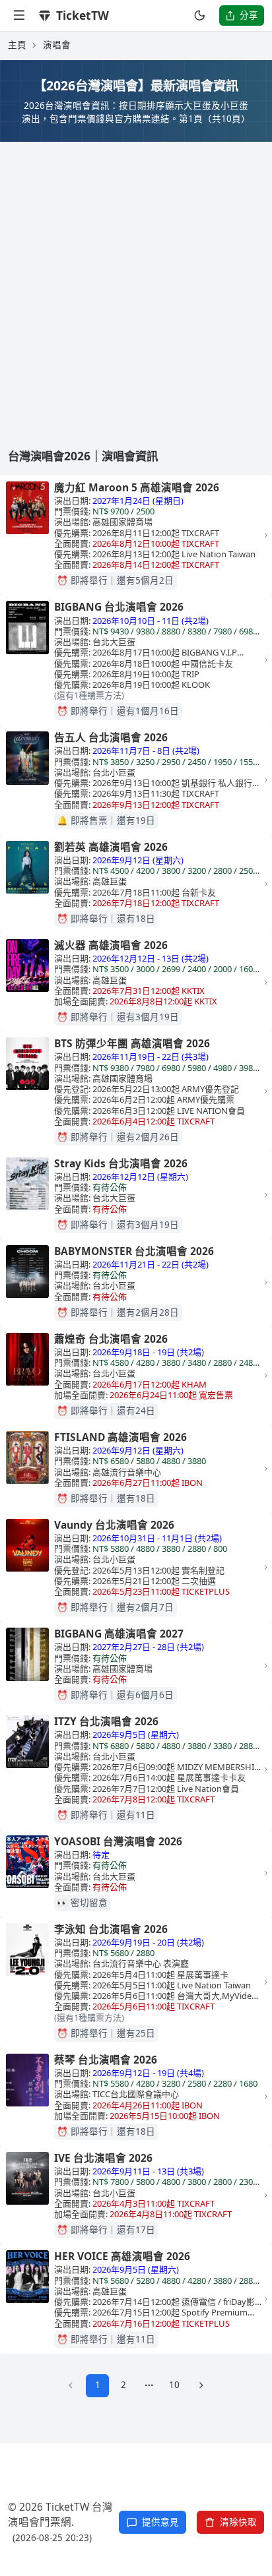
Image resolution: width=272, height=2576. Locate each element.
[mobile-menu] (19, 15)
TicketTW (83, 15)
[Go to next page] (201, 2386)
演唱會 (57, 45)
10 (174, 2385)
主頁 (17, 45)
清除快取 (238, 2522)
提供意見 (160, 2522)
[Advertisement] (136, 284)
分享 (249, 15)
